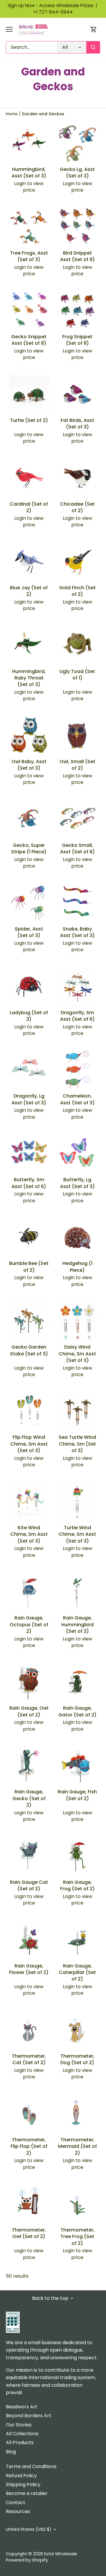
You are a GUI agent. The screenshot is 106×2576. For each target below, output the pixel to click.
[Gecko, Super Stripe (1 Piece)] (29, 819)
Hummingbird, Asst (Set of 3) (29, 173)
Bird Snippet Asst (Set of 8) (77, 256)
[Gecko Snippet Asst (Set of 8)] (29, 311)
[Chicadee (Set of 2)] (78, 478)
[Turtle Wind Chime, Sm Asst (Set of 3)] (78, 1502)
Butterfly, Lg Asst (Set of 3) (77, 1183)
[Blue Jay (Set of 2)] (29, 562)
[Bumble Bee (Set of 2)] (29, 1238)
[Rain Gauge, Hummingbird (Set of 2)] (78, 1592)
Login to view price (29, 187)
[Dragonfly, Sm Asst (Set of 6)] (78, 987)
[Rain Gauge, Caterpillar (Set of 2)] (78, 1940)
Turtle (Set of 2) (29, 420)
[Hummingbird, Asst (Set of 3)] (29, 144)
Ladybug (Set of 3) (29, 1016)
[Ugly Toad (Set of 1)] (78, 645)
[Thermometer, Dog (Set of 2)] (78, 2030)
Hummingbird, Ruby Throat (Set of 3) (29, 678)
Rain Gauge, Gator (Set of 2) (77, 1711)
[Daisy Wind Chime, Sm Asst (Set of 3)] (78, 1321)
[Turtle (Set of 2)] (29, 395)
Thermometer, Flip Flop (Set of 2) (29, 2146)
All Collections (22, 2434)
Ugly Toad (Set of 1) (77, 675)
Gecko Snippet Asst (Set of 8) (29, 340)
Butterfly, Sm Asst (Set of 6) (29, 1183)
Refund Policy (21, 2476)
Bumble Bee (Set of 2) (29, 1267)
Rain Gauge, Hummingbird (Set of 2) (77, 1624)
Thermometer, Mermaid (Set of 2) (77, 2146)
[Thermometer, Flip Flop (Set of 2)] (29, 2114)
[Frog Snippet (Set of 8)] (78, 311)
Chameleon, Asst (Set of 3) (77, 1099)
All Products (20, 2442)
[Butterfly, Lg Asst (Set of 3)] (78, 1154)
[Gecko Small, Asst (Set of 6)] (78, 819)
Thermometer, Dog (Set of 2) (77, 2059)
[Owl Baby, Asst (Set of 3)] (29, 736)
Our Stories (19, 2425)
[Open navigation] (9, 29)
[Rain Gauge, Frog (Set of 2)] (78, 1856)
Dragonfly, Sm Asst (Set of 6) (77, 1016)
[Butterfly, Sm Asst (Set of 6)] (29, 1154)
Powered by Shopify (27, 2560)
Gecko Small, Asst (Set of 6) (77, 848)
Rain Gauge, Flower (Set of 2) (29, 1969)
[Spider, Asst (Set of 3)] (29, 903)
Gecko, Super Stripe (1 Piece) (29, 848)
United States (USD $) (29, 2529)
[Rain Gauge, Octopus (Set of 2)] (29, 1592)
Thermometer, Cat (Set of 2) (29, 2059)
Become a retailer (27, 2493)
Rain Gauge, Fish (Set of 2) (77, 1795)
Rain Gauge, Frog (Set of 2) (77, 1885)
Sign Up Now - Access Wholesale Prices (53, 5)
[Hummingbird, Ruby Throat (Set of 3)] (29, 645)
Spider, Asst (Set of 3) (29, 932)
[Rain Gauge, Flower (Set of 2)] (29, 1940)
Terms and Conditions (31, 2466)
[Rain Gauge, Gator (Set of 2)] (78, 1682)
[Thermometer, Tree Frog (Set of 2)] (78, 2204)
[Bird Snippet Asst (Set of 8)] (78, 227)
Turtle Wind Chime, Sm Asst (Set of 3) (77, 1534)
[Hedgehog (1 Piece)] (78, 1238)
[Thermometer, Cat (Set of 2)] (29, 2030)
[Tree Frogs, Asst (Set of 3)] (29, 227)
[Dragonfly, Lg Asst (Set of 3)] (29, 1070)
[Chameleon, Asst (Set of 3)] (78, 1070)
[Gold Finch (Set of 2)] (78, 562)
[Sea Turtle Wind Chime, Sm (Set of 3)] (78, 1411)
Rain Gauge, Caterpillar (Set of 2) (77, 1973)
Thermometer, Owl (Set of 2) (29, 2233)
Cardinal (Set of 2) (29, 507)
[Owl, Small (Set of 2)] (78, 736)
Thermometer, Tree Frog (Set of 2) (77, 2237)
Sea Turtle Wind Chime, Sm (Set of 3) (77, 1444)
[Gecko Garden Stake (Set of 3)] (29, 1321)
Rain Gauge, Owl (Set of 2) (29, 1711)
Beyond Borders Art (29, 2416)
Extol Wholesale (61, 2554)
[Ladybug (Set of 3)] (29, 987)
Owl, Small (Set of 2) (77, 765)
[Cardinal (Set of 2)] (29, 478)
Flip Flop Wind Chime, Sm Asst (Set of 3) (29, 1444)
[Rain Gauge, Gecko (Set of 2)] (29, 1766)
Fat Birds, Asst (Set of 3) (77, 424)
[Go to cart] (94, 29)
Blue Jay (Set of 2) (29, 591)
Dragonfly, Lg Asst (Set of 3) (29, 1099)
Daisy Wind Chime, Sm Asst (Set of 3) (77, 1354)
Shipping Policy (23, 2484)
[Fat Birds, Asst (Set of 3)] (78, 395)
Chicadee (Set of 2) (77, 507)
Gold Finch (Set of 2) (77, 591)
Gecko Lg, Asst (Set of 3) (77, 173)
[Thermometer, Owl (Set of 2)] (29, 2204)
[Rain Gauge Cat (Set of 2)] (29, 1856)
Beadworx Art (22, 2407)
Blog (11, 2452)
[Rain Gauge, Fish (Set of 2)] (78, 1766)
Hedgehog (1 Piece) (77, 1267)
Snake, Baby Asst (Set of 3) (77, 932)
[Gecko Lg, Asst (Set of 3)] (78, 144)
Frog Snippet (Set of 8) (77, 340)
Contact (16, 2503)
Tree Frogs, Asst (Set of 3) (29, 256)
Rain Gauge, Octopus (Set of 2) (29, 1624)
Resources (18, 2511)
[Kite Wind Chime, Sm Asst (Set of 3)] (29, 1502)
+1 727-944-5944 (53, 12)
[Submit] (93, 47)
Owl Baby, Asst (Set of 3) (29, 765)
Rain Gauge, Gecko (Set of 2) (29, 1798)
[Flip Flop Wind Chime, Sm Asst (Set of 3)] (29, 1411)
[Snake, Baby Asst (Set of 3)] (78, 903)
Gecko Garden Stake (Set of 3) (29, 1350)
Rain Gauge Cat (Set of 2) (29, 1885)
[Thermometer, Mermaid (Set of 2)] (78, 2114)
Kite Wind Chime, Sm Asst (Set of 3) (29, 1534)
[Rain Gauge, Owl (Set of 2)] (29, 1682)
